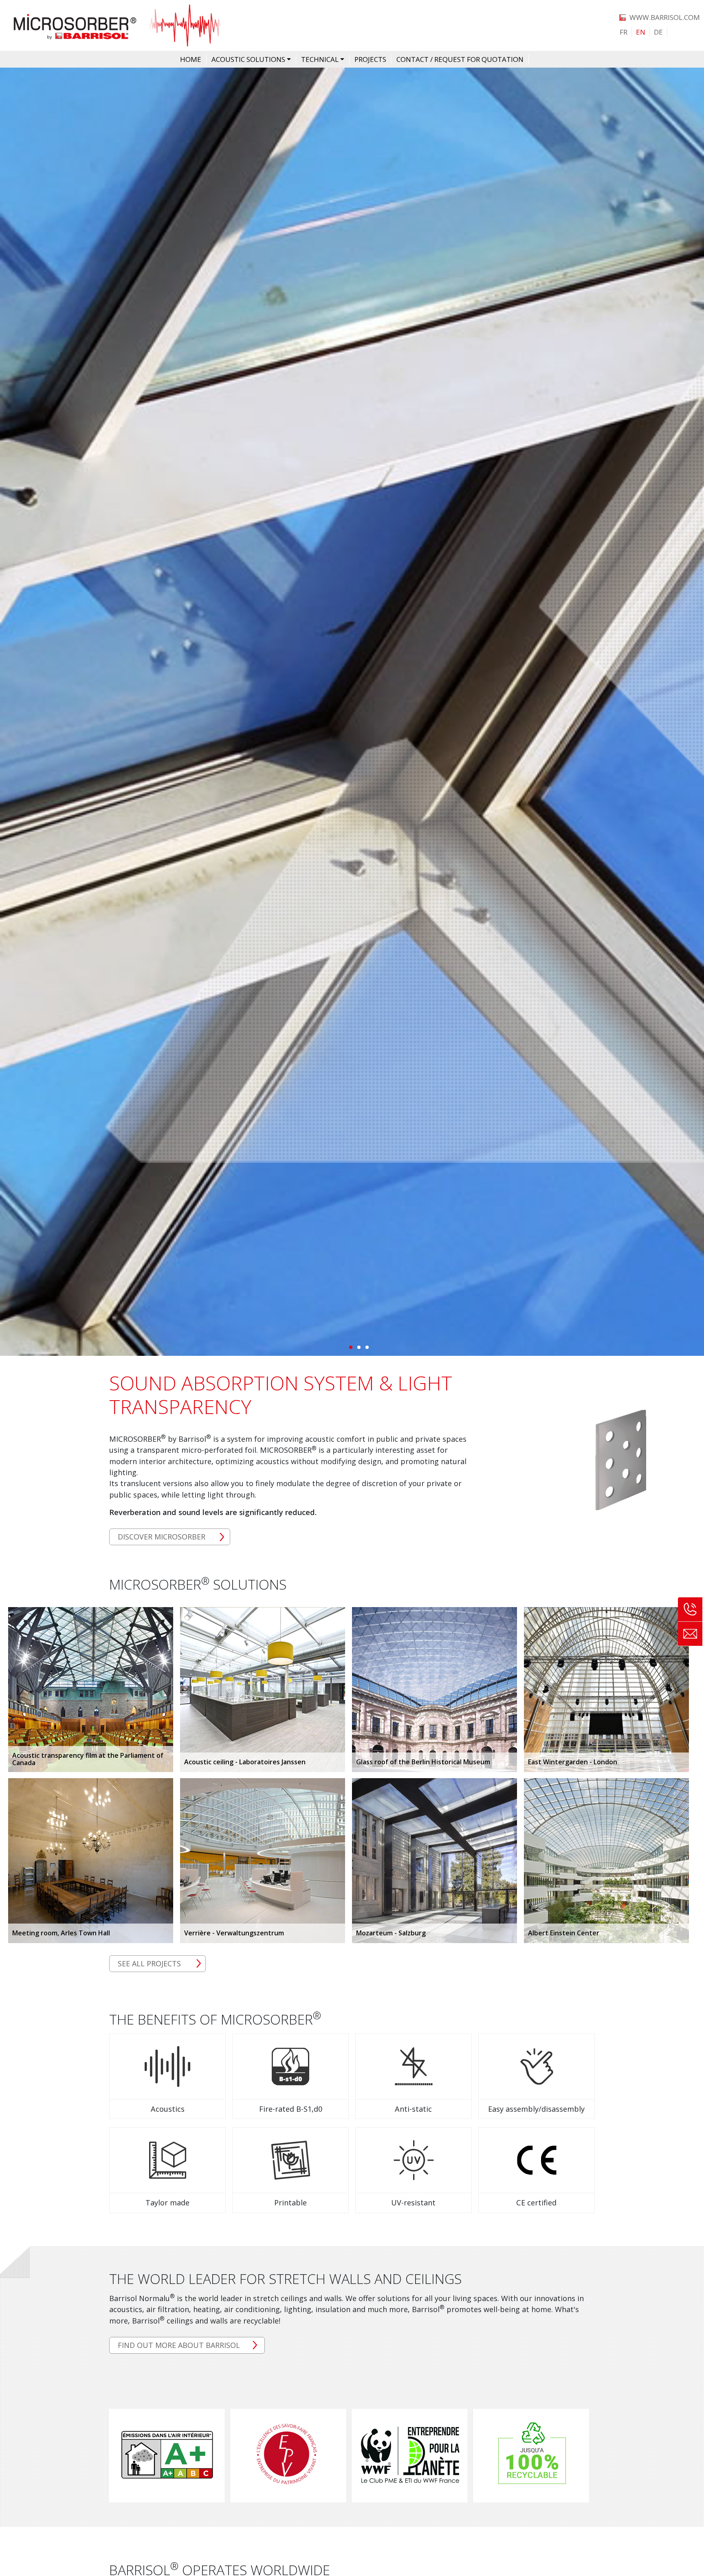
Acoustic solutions (248, 59)
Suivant (691, 712)
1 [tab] (350, 1347)
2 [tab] (359, 1347)
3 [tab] (367, 1347)
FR (624, 32)
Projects (370, 59)
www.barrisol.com (665, 17)
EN (641, 32)
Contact (690, 1634)
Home (191, 59)
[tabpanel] (352, 712)
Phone (690, 1610)
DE (658, 32)
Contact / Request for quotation (460, 59)
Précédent (13, 712)
